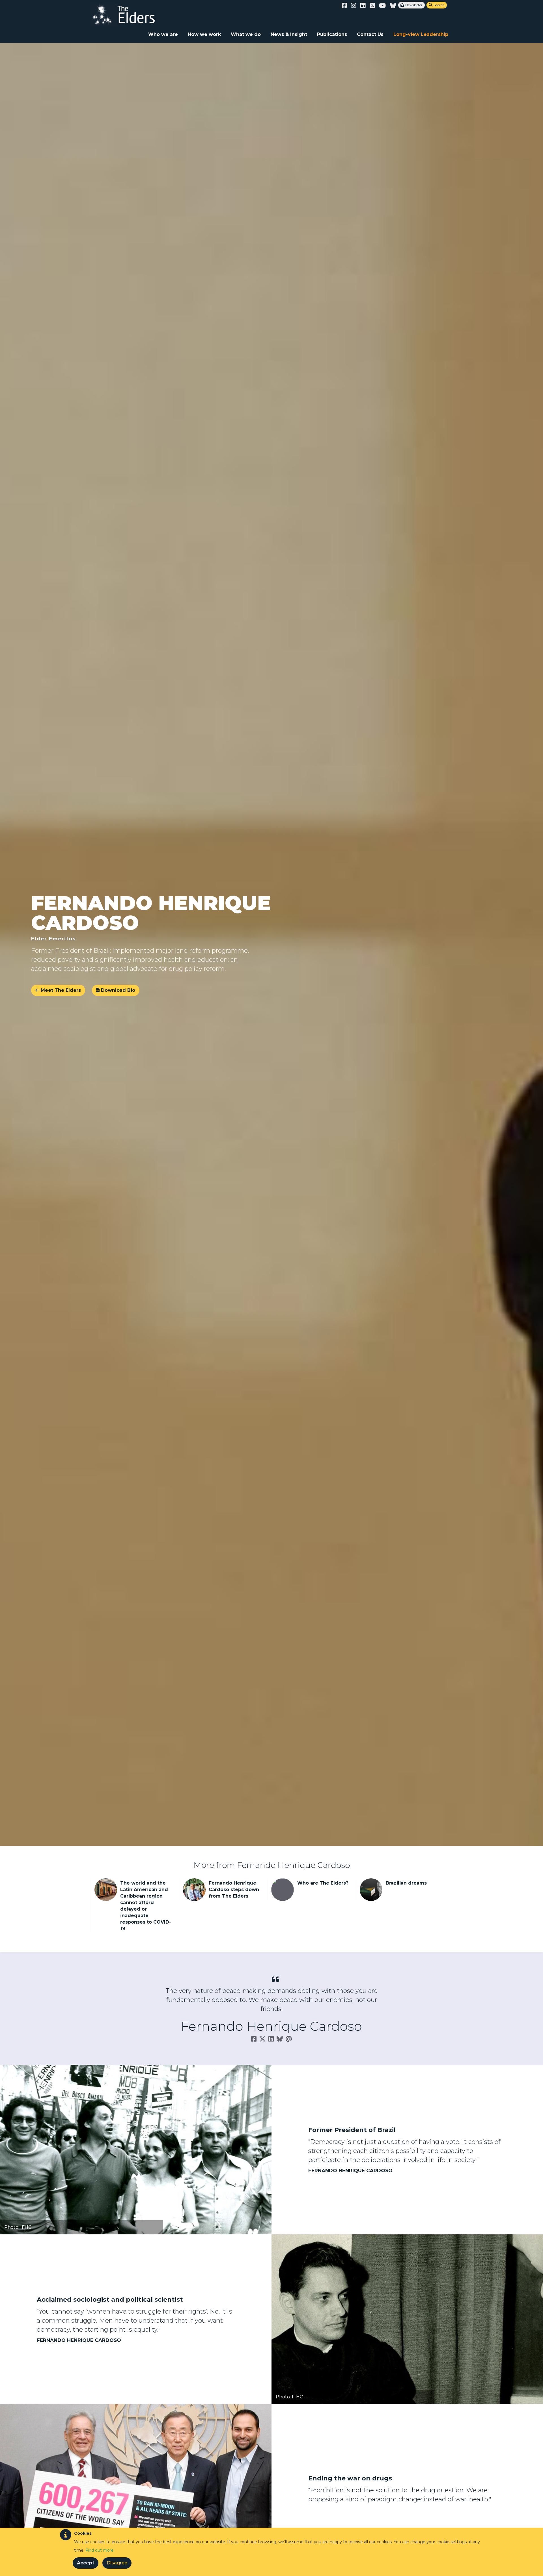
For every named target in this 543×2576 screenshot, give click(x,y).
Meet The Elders (60, 990)
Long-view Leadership (421, 34)
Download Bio (116, 990)
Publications (332, 34)
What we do (246, 34)
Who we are (163, 34)
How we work (204, 34)
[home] (129, 14)
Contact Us (370, 34)
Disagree (117, 2563)
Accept (86, 2563)
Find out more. (100, 2550)
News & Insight (289, 34)
